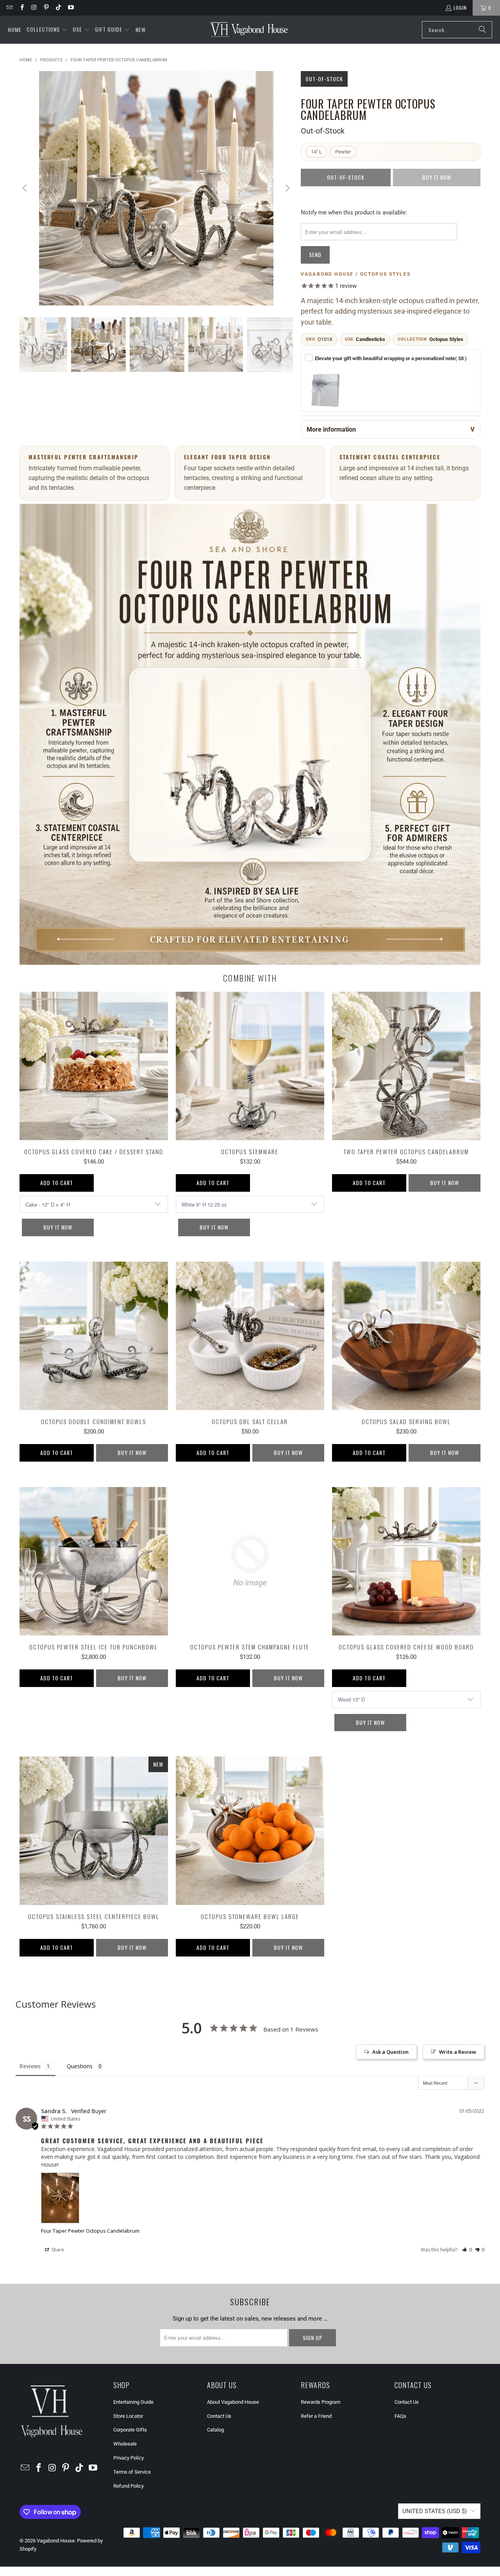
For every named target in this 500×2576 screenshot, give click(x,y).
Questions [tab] (80, 2066)
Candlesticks (371, 339)
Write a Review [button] (458, 2052)
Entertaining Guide (133, 2402)
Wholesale (125, 2444)
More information (331, 429)
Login (460, 8)
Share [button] (57, 2250)
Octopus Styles (446, 339)
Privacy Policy (129, 2458)
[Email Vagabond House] (9, 8)
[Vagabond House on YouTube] (70, 8)
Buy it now (58, 1227)
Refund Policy (129, 2486)
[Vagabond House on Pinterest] (46, 8)
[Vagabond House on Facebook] (21, 8)
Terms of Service (132, 2472)
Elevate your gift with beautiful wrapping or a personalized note (391, 358)
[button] (47, 30)
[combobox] (457, 30)
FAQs (400, 2416)
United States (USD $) (435, 2511)
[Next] (287, 188)
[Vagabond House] (249, 30)
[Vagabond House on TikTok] (58, 8)
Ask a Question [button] (390, 2052)
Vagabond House (56, 2541)
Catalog (215, 2430)
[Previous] (25, 188)
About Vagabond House (233, 2402)
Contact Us (219, 2416)
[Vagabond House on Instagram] (34, 8)
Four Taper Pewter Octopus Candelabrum (90, 2231)
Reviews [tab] (30, 2066)
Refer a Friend (316, 2416)
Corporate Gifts (130, 2430)
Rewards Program (321, 2402)
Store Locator (128, 2416)
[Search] (482, 30)
